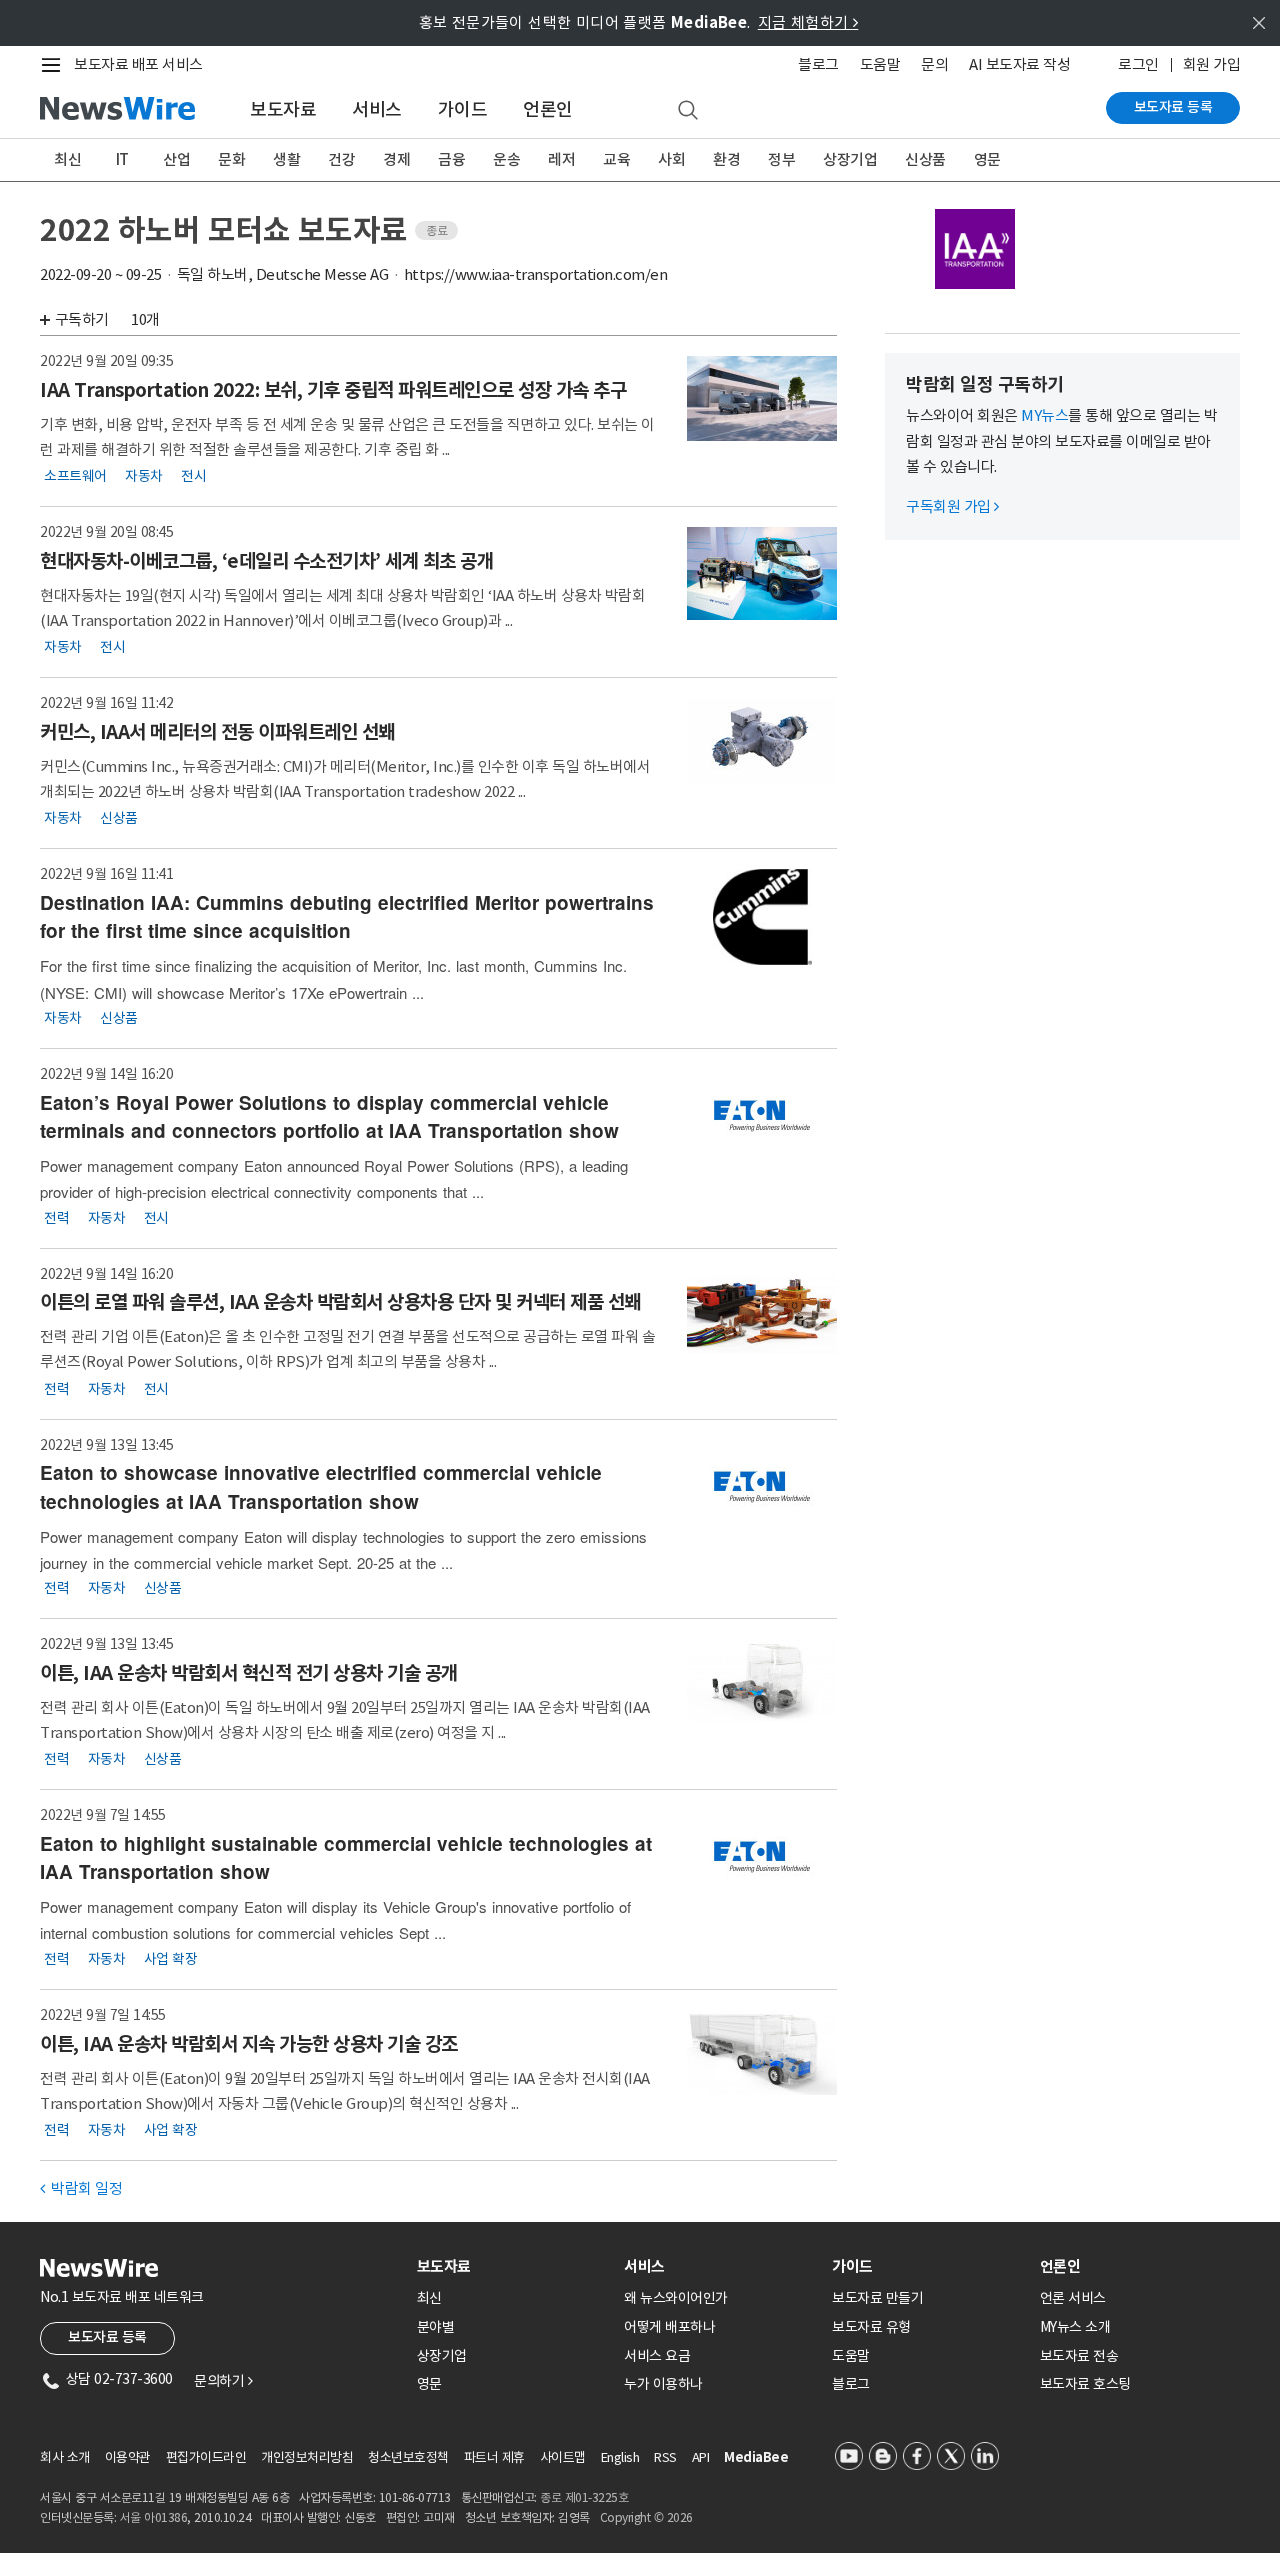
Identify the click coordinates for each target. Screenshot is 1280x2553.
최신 (67, 159)
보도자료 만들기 (877, 2298)
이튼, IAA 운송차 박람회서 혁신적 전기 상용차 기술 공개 (249, 1673)
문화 (231, 159)
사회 (671, 159)
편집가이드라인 (206, 2457)
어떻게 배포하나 (669, 2327)
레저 (561, 159)
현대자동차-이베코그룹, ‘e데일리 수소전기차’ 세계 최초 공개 (266, 561)
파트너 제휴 (494, 2457)
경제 (396, 159)
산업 (176, 159)
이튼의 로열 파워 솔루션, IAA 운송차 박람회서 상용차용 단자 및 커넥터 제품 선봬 (340, 1302)
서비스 (377, 109)
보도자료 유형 (871, 2327)
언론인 (548, 109)
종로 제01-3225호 (584, 2497)
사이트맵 (563, 2457)
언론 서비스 (1073, 2298)
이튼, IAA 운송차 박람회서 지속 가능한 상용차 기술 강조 (249, 2044)
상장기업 (850, 159)
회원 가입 (1212, 64)
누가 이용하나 (663, 2384)
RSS (665, 2457)
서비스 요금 (657, 2356)
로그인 (1138, 64)
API (701, 2457)
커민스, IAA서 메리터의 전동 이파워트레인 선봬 (217, 732)
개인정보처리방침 (307, 2457)
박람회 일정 (81, 2188)
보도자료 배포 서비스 (138, 64)
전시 (193, 476)
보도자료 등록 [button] (107, 2337)
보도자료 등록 (1173, 107)
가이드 (463, 109)
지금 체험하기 (808, 22)
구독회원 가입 (952, 506)
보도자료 (283, 109)
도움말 (880, 64)
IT (122, 159)
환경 (726, 159)
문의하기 (223, 2381)
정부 (781, 159)
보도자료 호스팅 (1085, 2384)
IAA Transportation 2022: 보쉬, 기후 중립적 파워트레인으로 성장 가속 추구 (333, 390)
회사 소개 (65, 2457)
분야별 (436, 2327)
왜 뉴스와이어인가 (676, 2298)
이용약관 (128, 2457)
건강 (341, 159)
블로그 (818, 64)
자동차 (144, 476)
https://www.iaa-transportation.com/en (536, 274)
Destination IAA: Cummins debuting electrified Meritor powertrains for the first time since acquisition (347, 917)
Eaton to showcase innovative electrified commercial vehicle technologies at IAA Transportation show (321, 1487)
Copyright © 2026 (646, 2517)
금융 (451, 159)
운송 (506, 159)
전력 (56, 1217)
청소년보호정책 (408, 2457)
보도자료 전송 (1079, 2356)
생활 (286, 159)
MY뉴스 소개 (1075, 2327)
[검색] (688, 111)
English (620, 2457)
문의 (934, 64)
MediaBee (756, 2457)
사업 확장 (171, 1959)
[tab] (513, 2266)
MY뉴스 (1044, 415)
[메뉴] (55, 65)
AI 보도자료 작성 (1019, 64)
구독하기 (82, 319)
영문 (987, 159)
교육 (616, 159)
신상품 (925, 159)
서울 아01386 (154, 2517)
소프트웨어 (75, 476)
